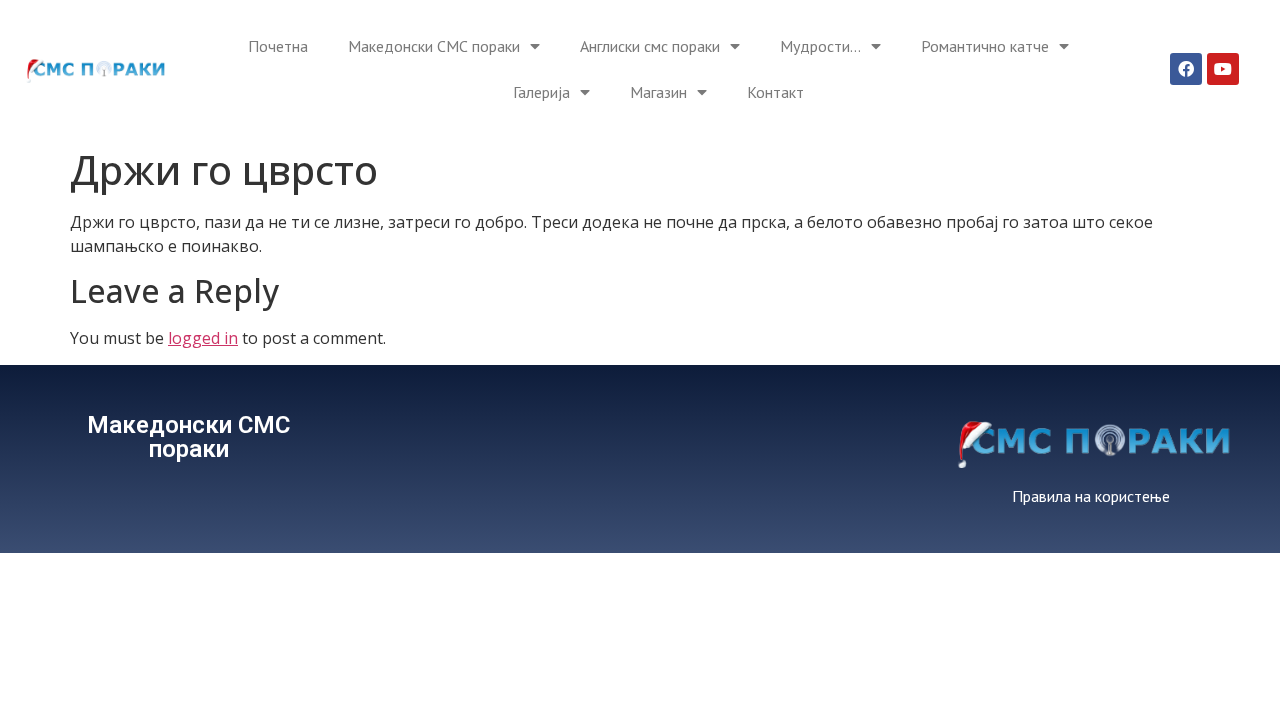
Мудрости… (820, 46)
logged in (203, 338)
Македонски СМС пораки (434, 46)
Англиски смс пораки (650, 46)
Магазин (658, 92)
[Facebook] (1186, 69)
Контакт (775, 92)
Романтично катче (985, 46)
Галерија (541, 92)
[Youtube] (1223, 69)
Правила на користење (1091, 496)
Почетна (278, 46)
